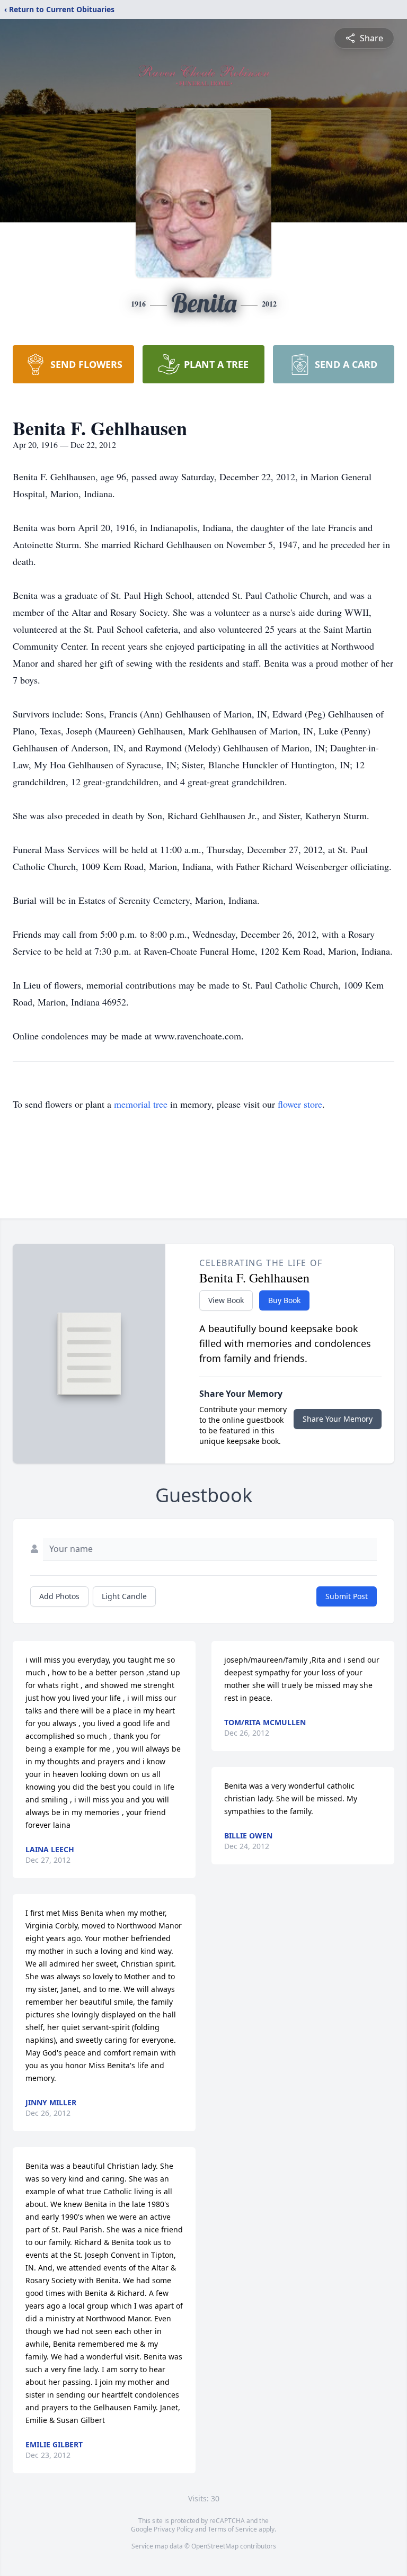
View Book (226, 1300)
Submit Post (347, 1596)
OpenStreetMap (215, 2546)
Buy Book (284, 1300)
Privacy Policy (174, 2529)
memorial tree (141, 1104)
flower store (300, 1104)
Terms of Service (232, 2529)
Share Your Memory (338, 1419)
